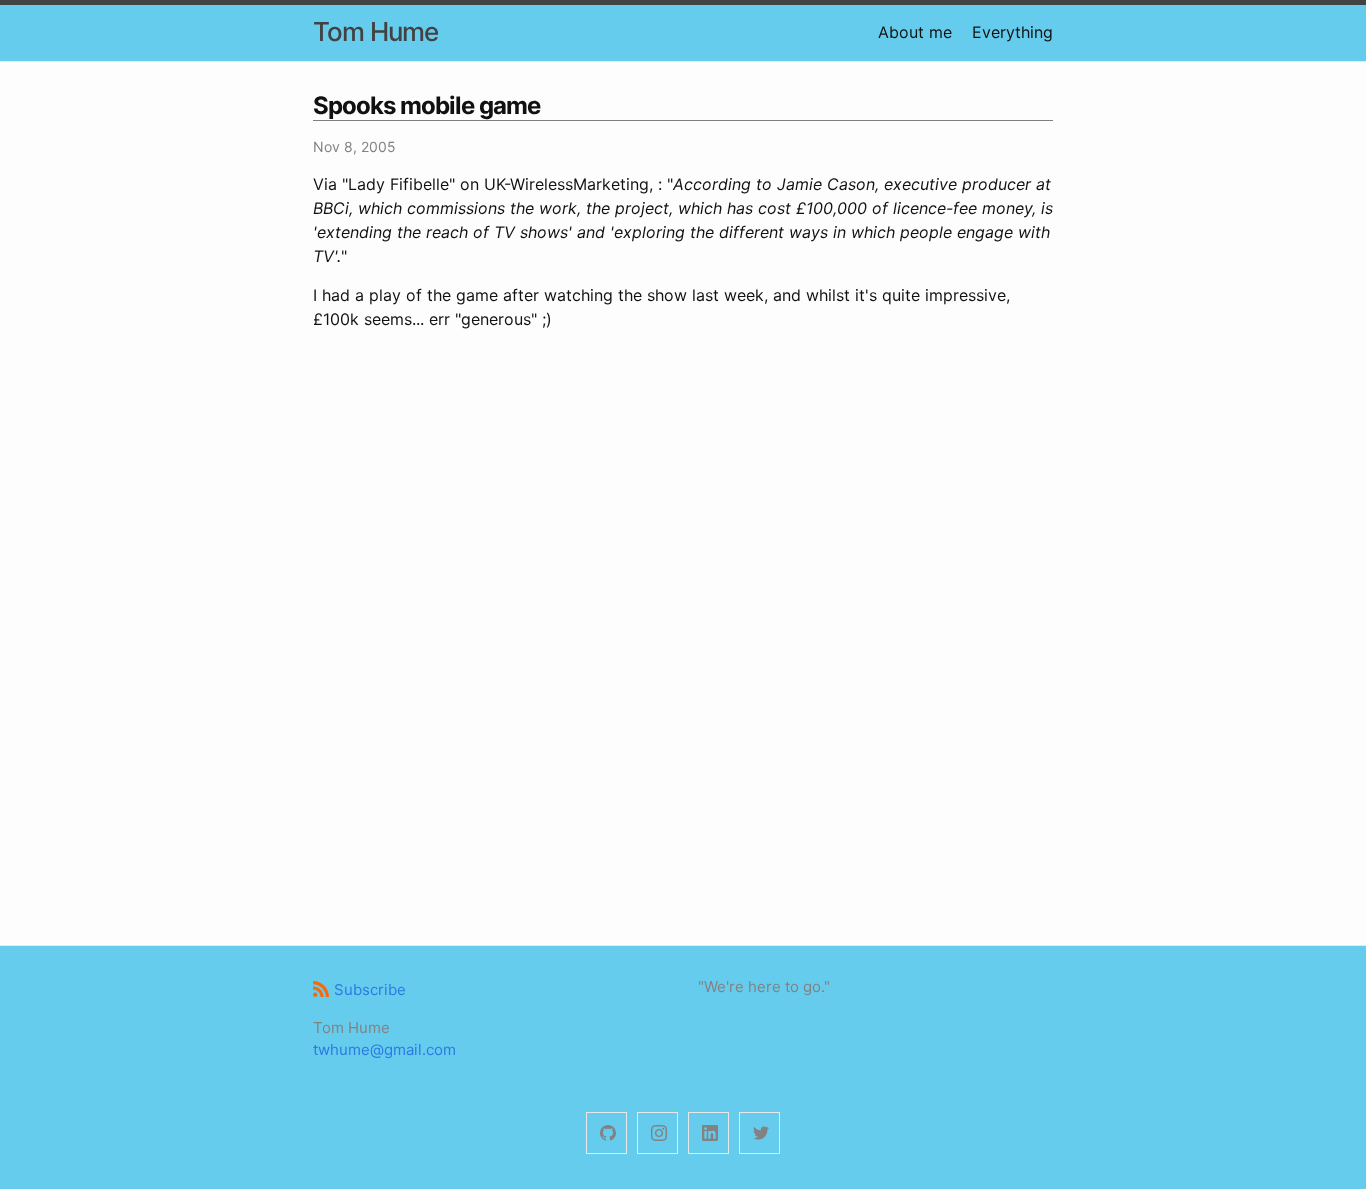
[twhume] (606, 1133)
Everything (1012, 32)
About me (915, 32)
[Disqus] (683, 635)
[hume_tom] (657, 1133)
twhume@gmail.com (384, 1049)
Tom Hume (375, 31)
